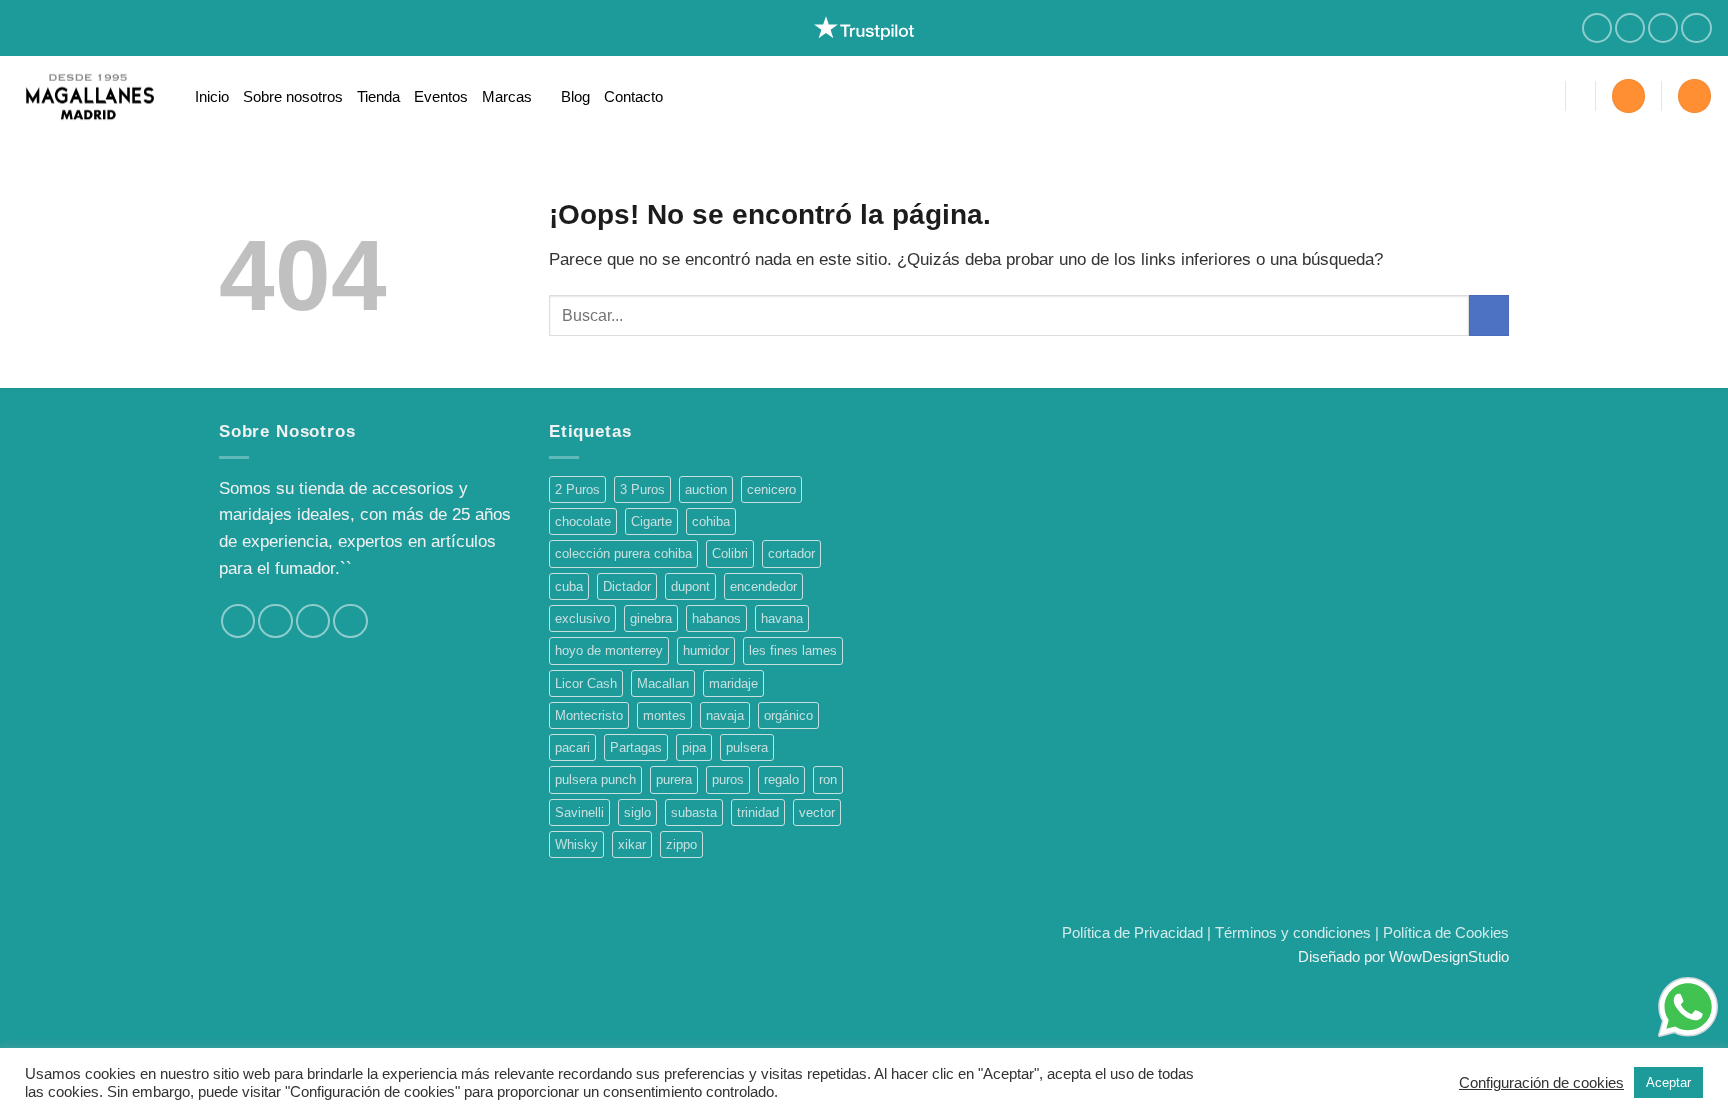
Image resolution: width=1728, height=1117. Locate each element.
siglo (637, 812)
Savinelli (579, 812)
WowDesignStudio (1449, 956)
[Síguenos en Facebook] (1597, 28)
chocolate (583, 521)
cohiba (711, 521)
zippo (681, 844)
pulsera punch (595, 779)
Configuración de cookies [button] (1541, 1083)
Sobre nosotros (293, 96)
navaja (725, 715)
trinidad (758, 812)
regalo (781, 779)
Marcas (507, 96)
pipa (694, 747)
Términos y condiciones (1293, 932)
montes (664, 715)
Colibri (730, 553)
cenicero (771, 489)
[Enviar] (1489, 315)
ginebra (651, 618)
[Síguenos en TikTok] (1663, 28)
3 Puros (642, 489)
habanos (716, 618)
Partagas (636, 747)
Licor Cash (586, 683)
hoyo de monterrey (609, 650)
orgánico (788, 715)
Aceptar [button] (1668, 1082)
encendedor (763, 586)
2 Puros (577, 489)
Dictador (627, 586)
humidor (706, 650)
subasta (694, 812)
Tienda (378, 96)
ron (828, 779)
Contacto (633, 96)
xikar (632, 844)
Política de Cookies (1446, 932)
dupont (690, 586)
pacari (572, 747)
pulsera (747, 747)
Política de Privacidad (1132, 932)
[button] (1628, 96)
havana (782, 618)
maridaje (733, 683)
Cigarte (651, 521)
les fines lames (793, 650)
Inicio (212, 96)
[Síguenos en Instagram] (1630, 28)
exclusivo (582, 618)
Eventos (441, 96)
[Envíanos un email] (1696, 28)
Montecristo (589, 715)
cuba (569, 586)
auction (706, 489)
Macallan (663, 683)
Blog (575, 96)
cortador (791, 553)
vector (817, 812)
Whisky (576, 844)
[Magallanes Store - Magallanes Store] (90, 96)
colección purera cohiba (623, 553)
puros (728, 779)
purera (674, 779)
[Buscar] (1541, 96)
